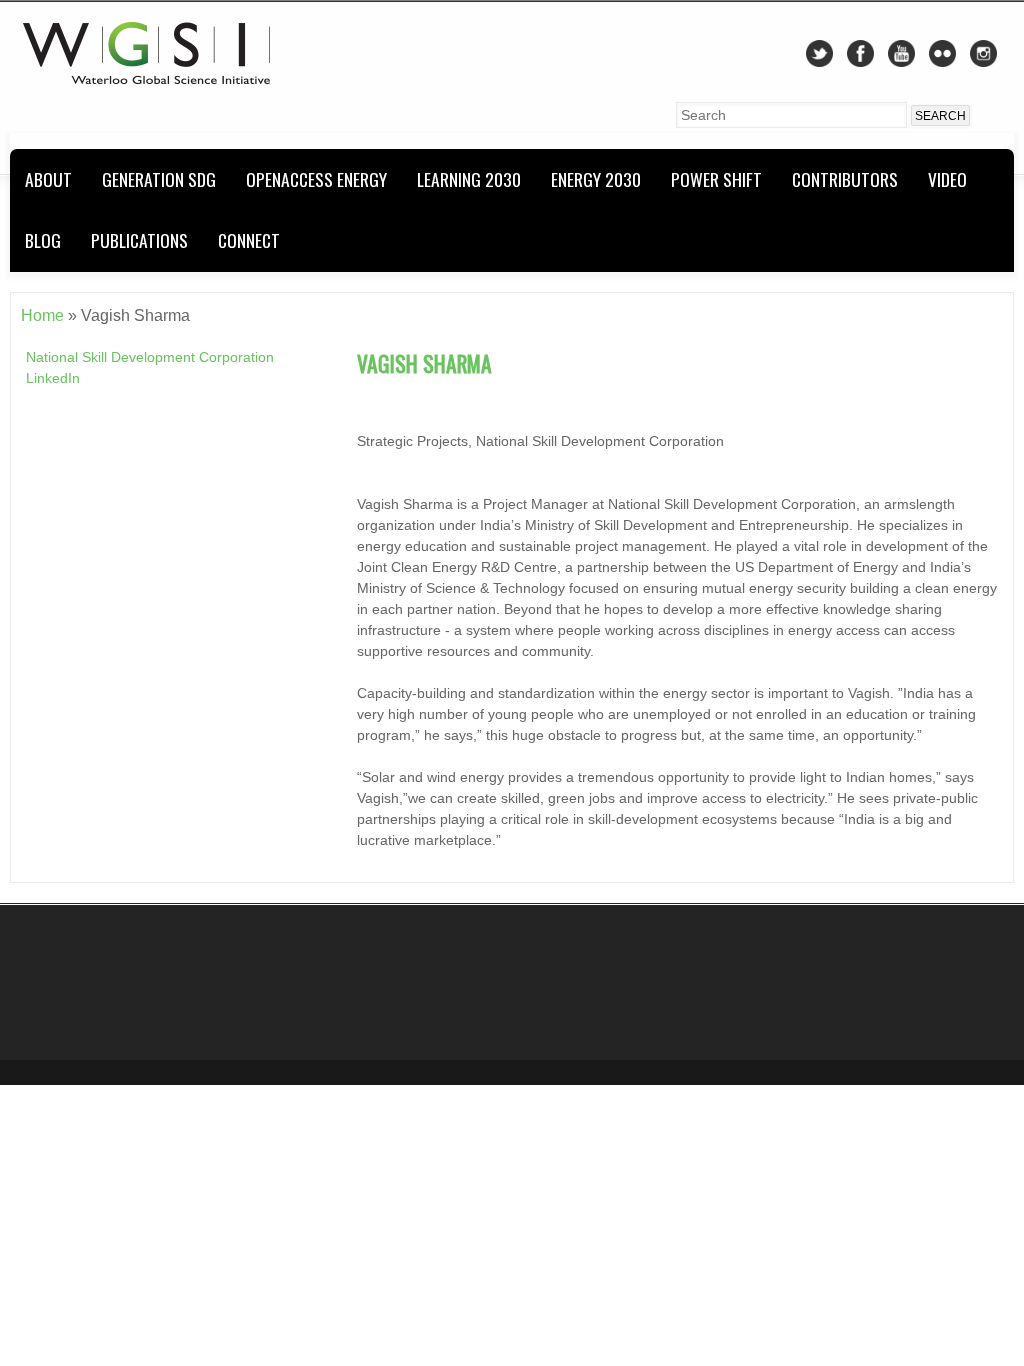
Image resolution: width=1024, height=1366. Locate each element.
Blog (43, 240)
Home (42, 315)
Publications (139, 240)
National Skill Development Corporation (150, 357)
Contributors (845, 179)
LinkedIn (53, 378)
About (48, 179)
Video (947, 179)
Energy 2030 (596, 179)
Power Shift (716, 179)
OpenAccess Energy (316, 179)
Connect (249, 240)
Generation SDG (159, 179)
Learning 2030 (469, 179)
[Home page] (146, 79)
